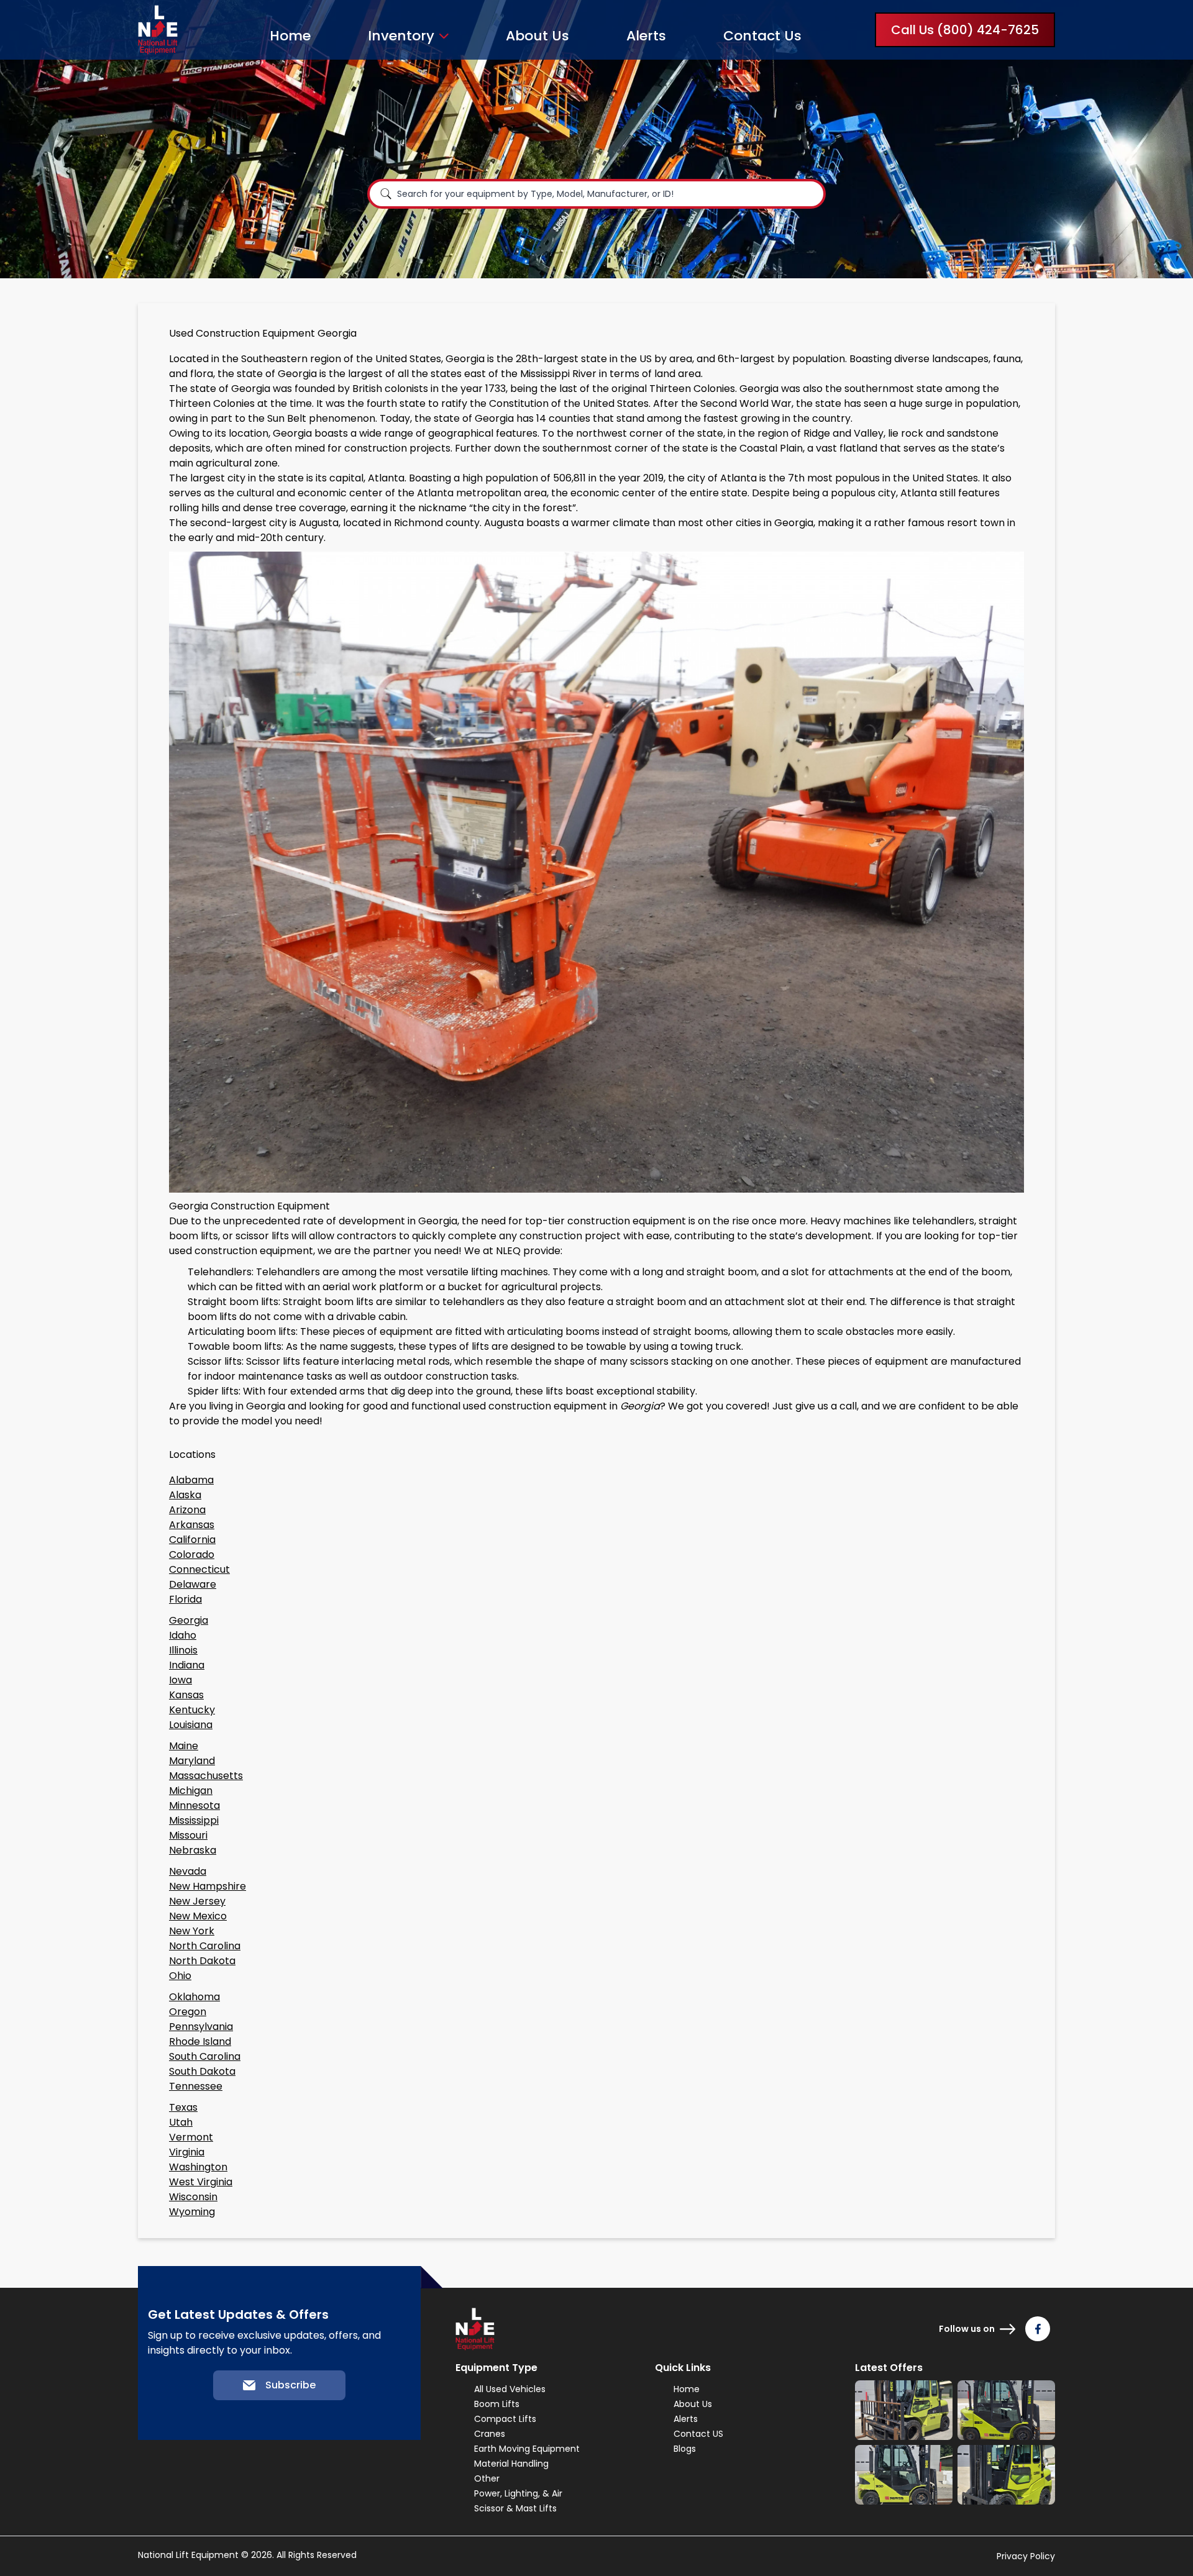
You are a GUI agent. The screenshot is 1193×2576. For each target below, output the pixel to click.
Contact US (698, 2434)
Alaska (185, 1495)
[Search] (386, 194)
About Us (537, 36)
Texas (183, 2107)
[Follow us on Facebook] (1038, 2329)
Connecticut (199, 1569)
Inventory (401, 36)
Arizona (187, 1510)
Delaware (193, 1584)
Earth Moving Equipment (527, 2449)
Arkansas (192, 1525)
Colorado (192, 1554)
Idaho (183, 1635)
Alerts (646, 36)
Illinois (183, 1650)
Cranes (490, 2434)
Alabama (191, 1480)
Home (290, 36)
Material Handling (511, 2464)
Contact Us (762, 36)
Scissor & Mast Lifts (515, 2508)
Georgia (189, 1620)
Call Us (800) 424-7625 (965, 30)
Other (487, 2478)
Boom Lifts (497, 2404)
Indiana (187, 1665)
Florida (185, 1599)
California (192, 1540)
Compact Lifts (505, 2419)
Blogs (685, 2449)
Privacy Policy (1026, 2556)
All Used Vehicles (510, 2389)
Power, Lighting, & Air (518, 2493)
